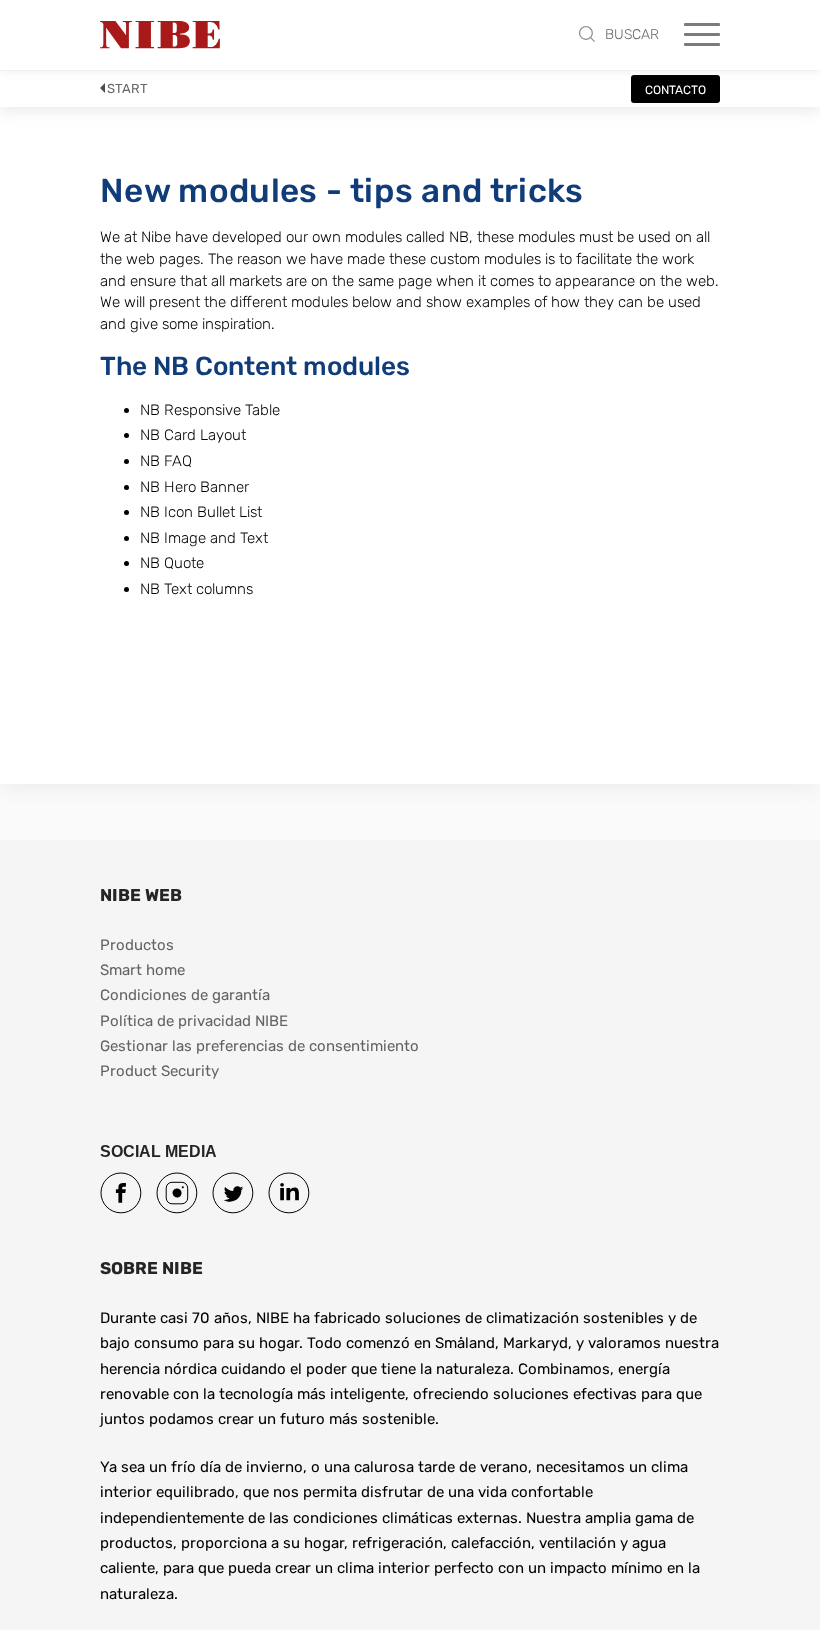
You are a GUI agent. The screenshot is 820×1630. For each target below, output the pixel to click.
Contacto (675, 90)
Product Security (159, 1071)
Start (127, 88)
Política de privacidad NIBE (194, 1021)
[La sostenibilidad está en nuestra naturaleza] (160, 35)
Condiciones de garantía (185, 995)
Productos (137, 945)
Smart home (142, 970)
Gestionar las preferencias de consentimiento (259, 1046)
